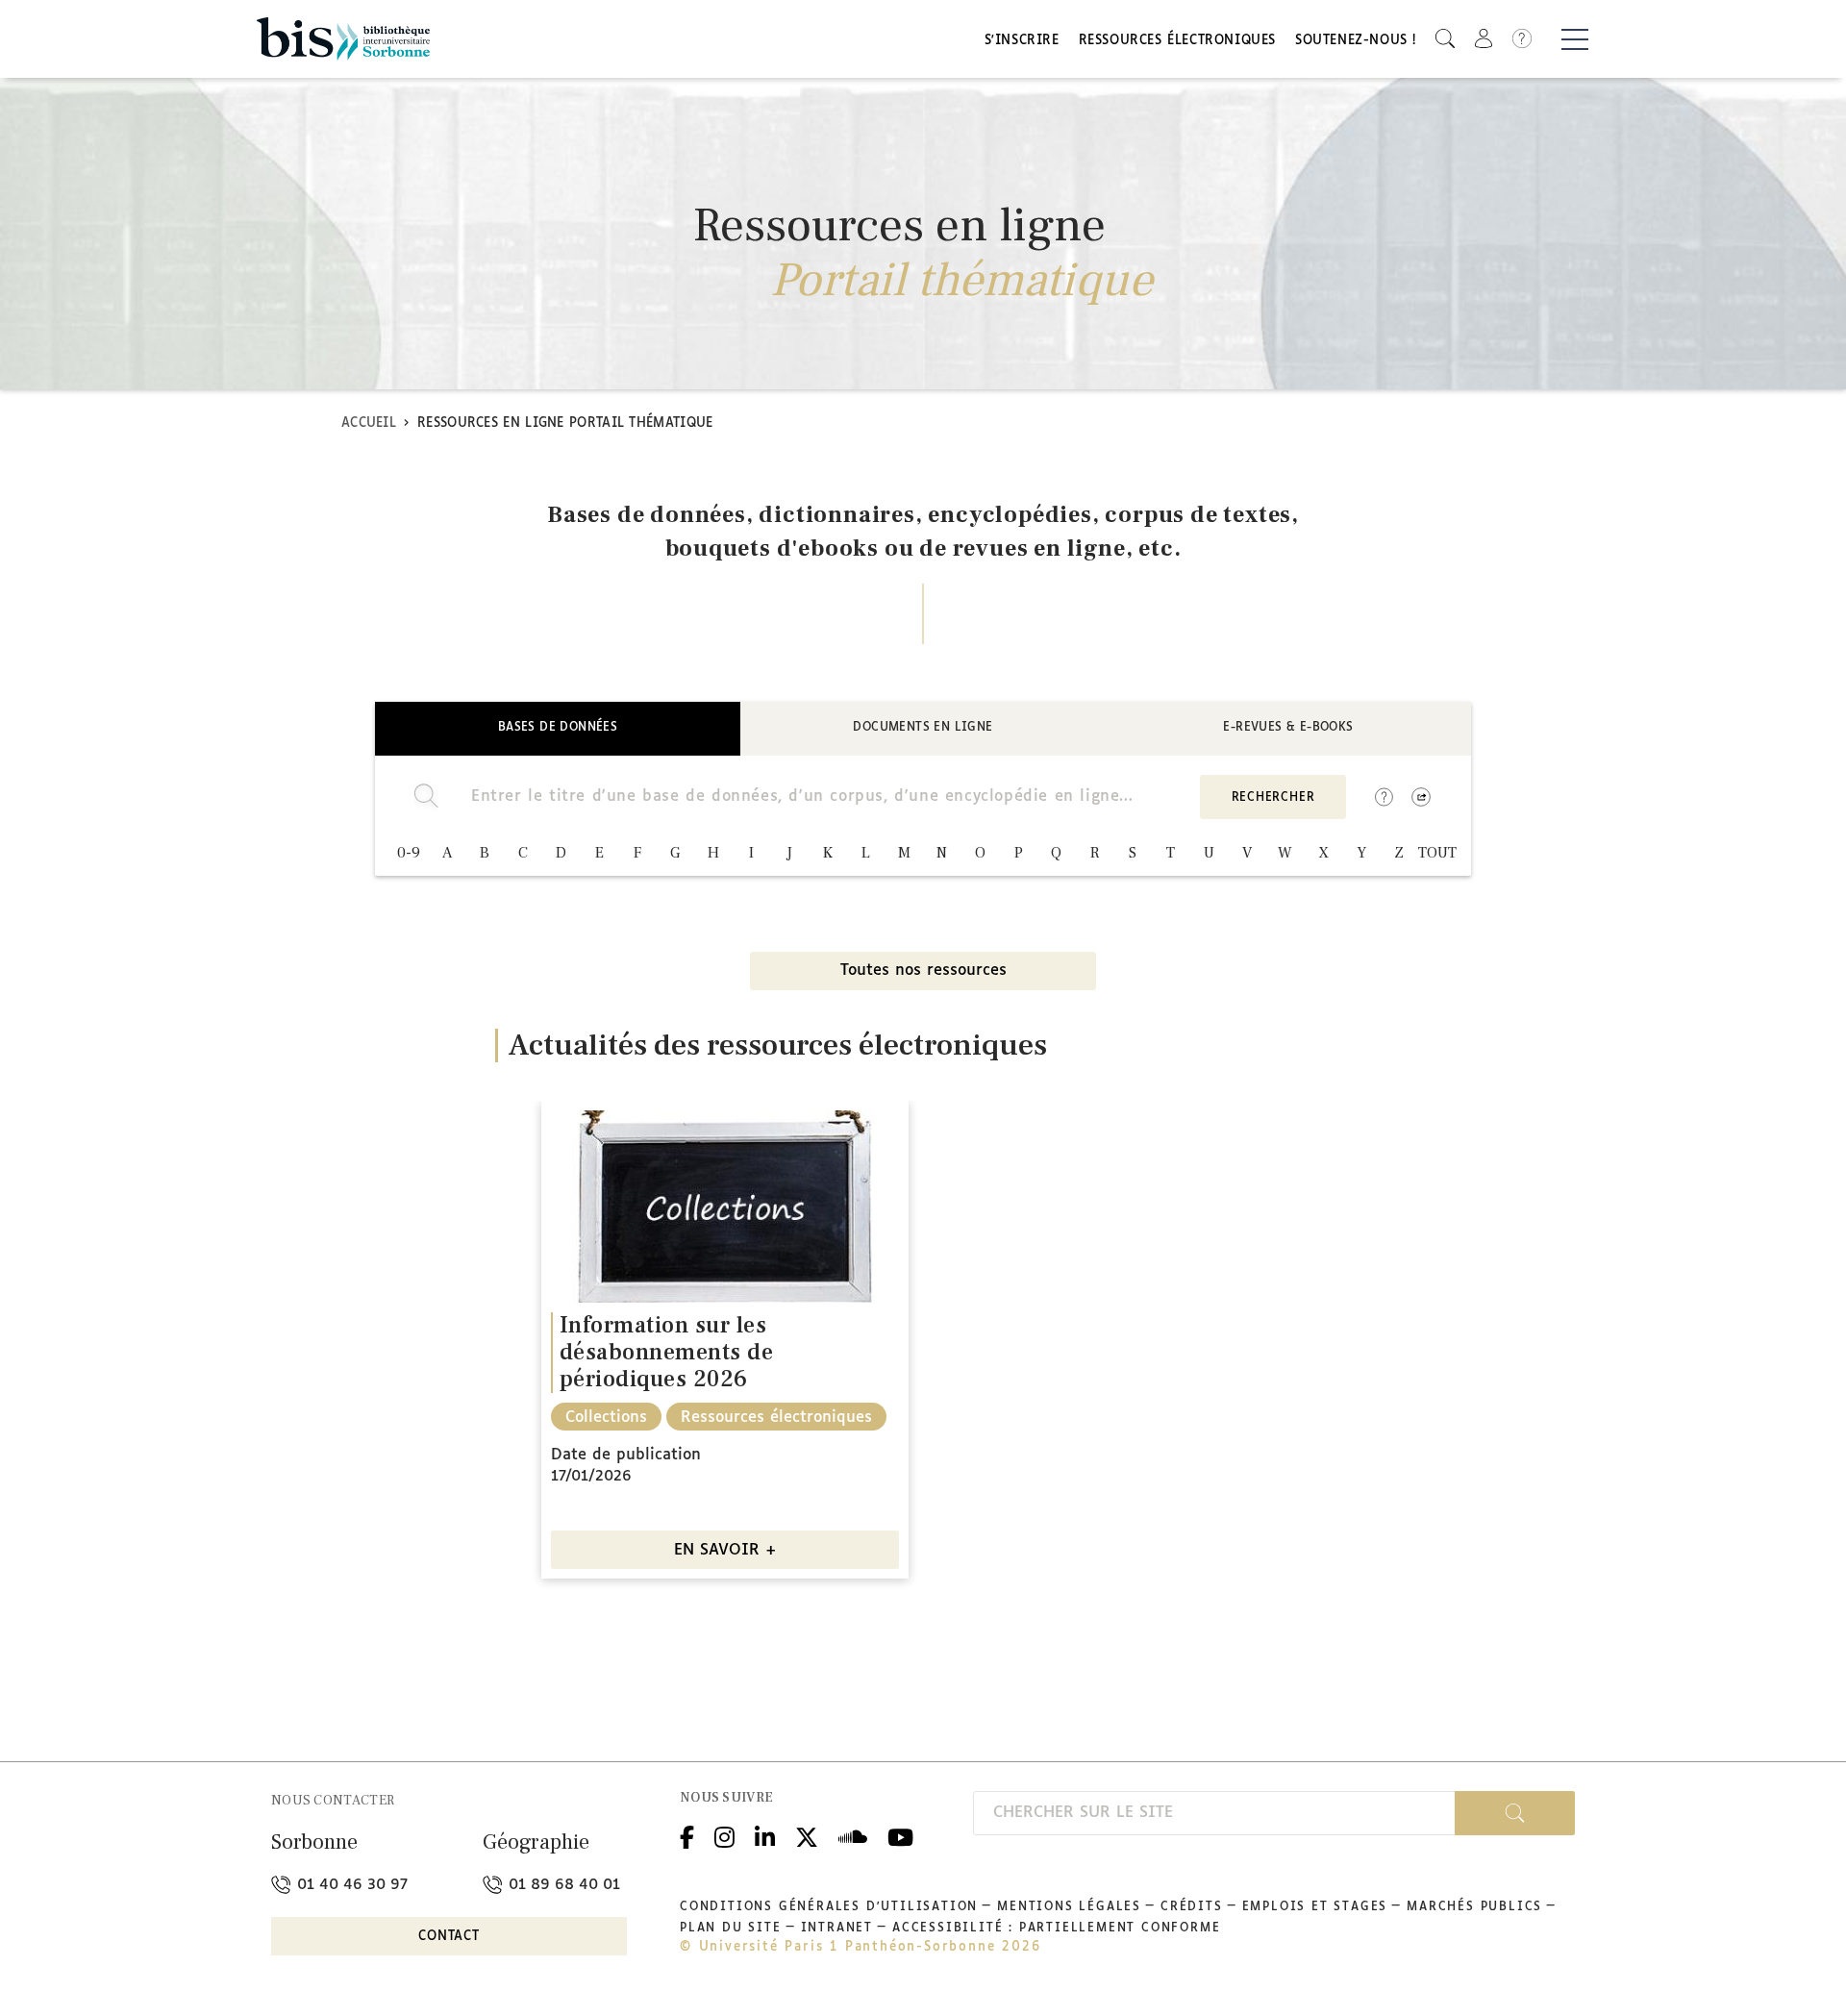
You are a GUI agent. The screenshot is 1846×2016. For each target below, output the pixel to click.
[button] (1445, 39)
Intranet (837, 1929)
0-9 (409, 853)
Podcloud (853, 1835)
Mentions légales (1069, 1907)
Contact (449, 1937)
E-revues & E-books (1288, 728)
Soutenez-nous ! (1356, 41)
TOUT (1437, 853)
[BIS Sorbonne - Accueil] (343, 39)
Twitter (807, 1835)
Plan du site (731, 1929)
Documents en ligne (923, 728)
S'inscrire (1022, 41)
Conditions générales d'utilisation (829, 1907)
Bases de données (558, 728)
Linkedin (765, 1835)
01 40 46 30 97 (350, 1885)
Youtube (900, 1835)
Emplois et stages (1315, 1907)
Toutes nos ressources (923, 971)
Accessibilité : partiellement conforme (1056, 1929)
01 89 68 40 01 (562, 1885)
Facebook (687, 1835)
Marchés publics (1474, 1907)
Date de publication (626, 1455)
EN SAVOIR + (725, 1550)
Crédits (1192, 1907)
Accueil (369, 423)
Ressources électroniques (1177, 41)
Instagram (724, 1835)
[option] (725, 1340)
